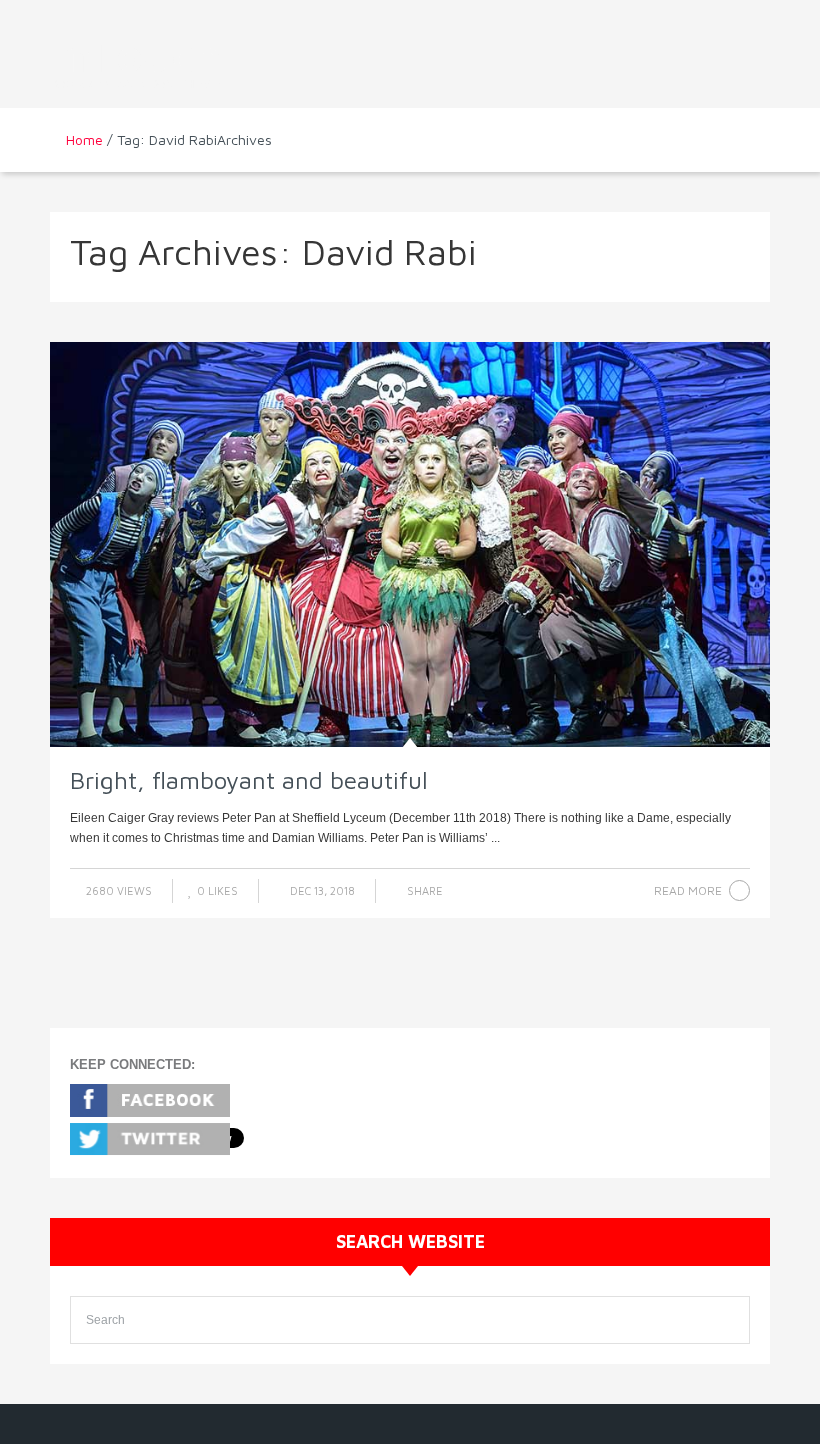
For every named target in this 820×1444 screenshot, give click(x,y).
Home (84, 139)
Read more (688, 890)
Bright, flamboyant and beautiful (249, 780)
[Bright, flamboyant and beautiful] (410, 545)
